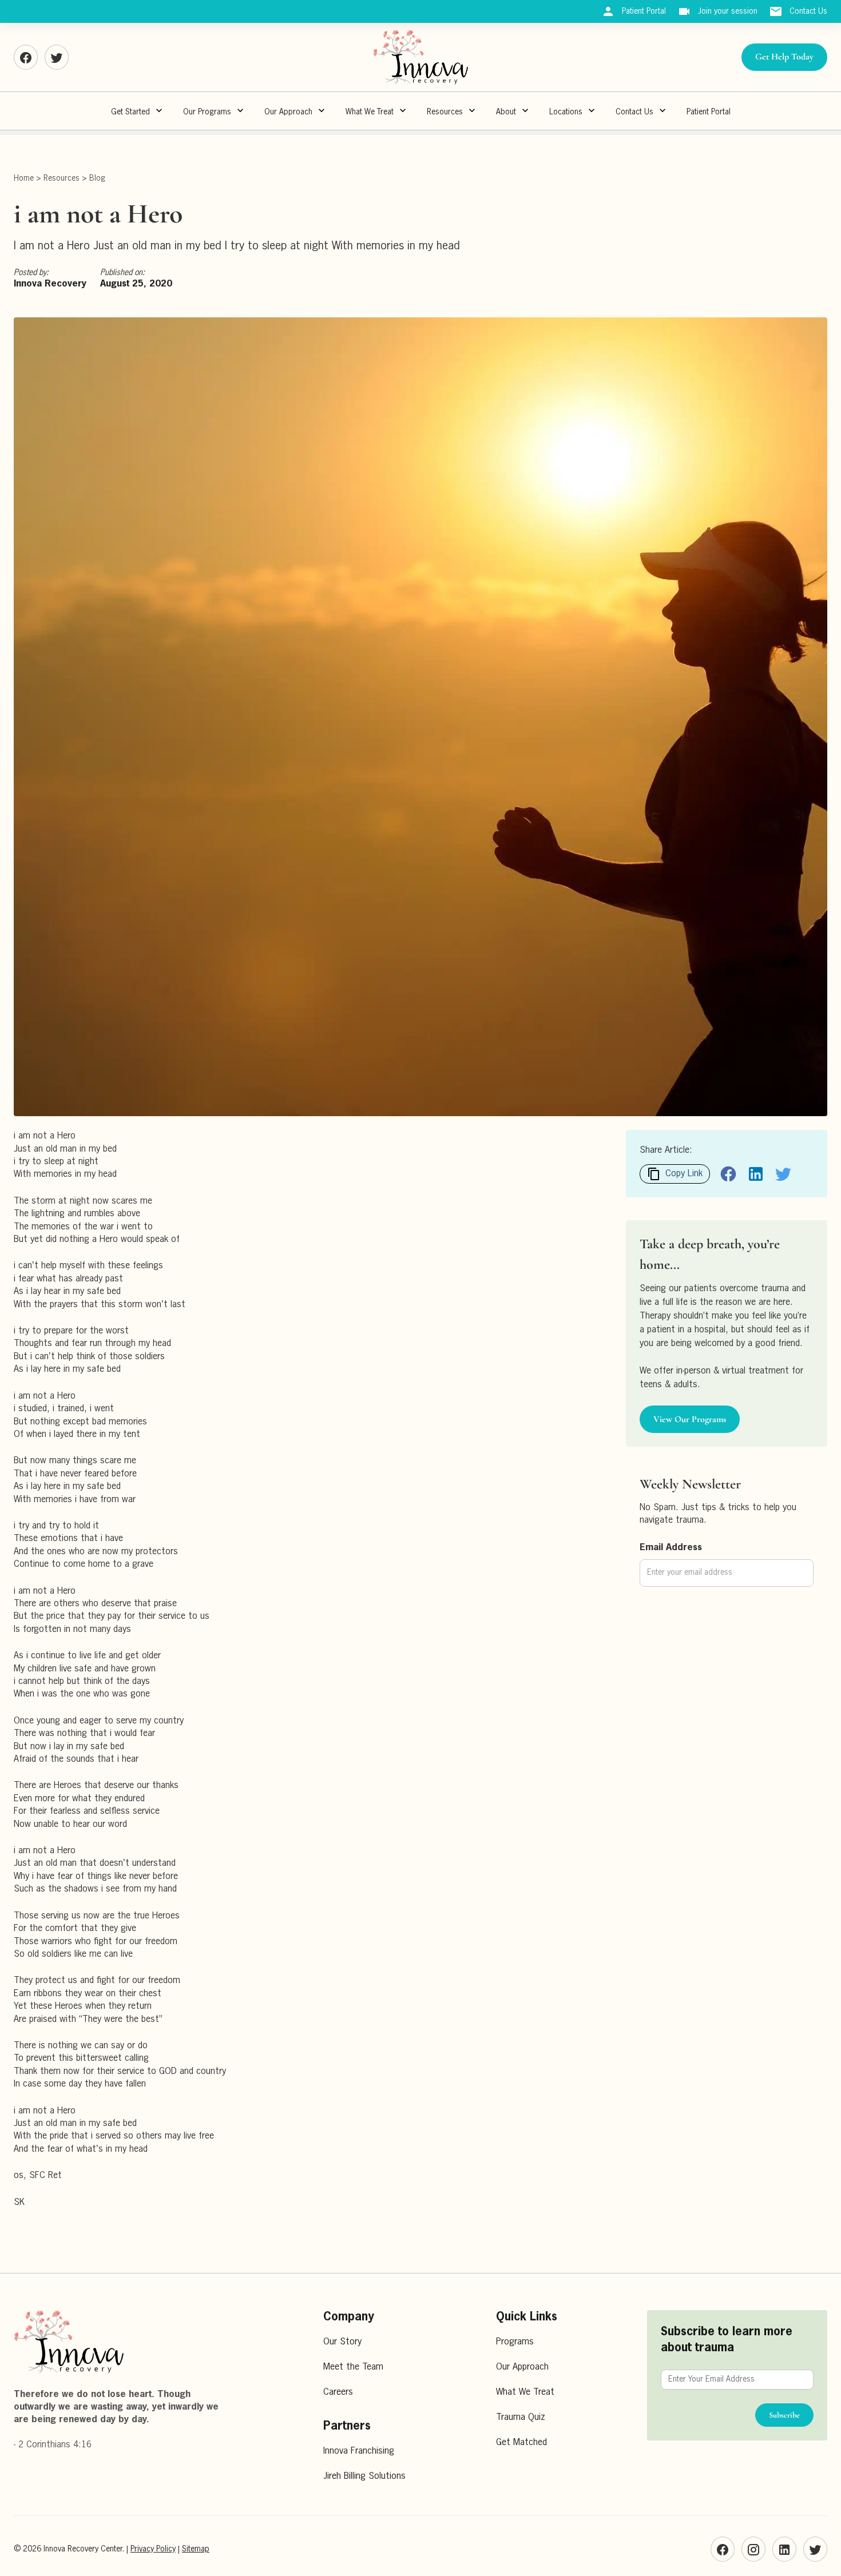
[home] (420, 57)
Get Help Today (784, 57)
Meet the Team (353, 2367)
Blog (97, 178)
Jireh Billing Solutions (364, 2477)
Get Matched (521, 2443)
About (506, 112)
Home (24, 178)
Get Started (130, 112)
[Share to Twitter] (783, 1174)
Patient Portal (709, 112)
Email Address (671, 1548)
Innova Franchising (359, 2451)
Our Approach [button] (288, 112)
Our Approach (522, 2367)
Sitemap (196, 2549)
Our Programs (207, 112)
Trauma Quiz (521, 2418)
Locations (566, 112)
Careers (338, 2392)
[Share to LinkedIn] (756, 1174)
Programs (515, 2342)
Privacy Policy (153, 2549)
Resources (445, 112)
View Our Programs (690, 1419)
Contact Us (634, 112)
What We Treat (370, 112)
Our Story (342, 2342)
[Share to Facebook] (728, 1174)
